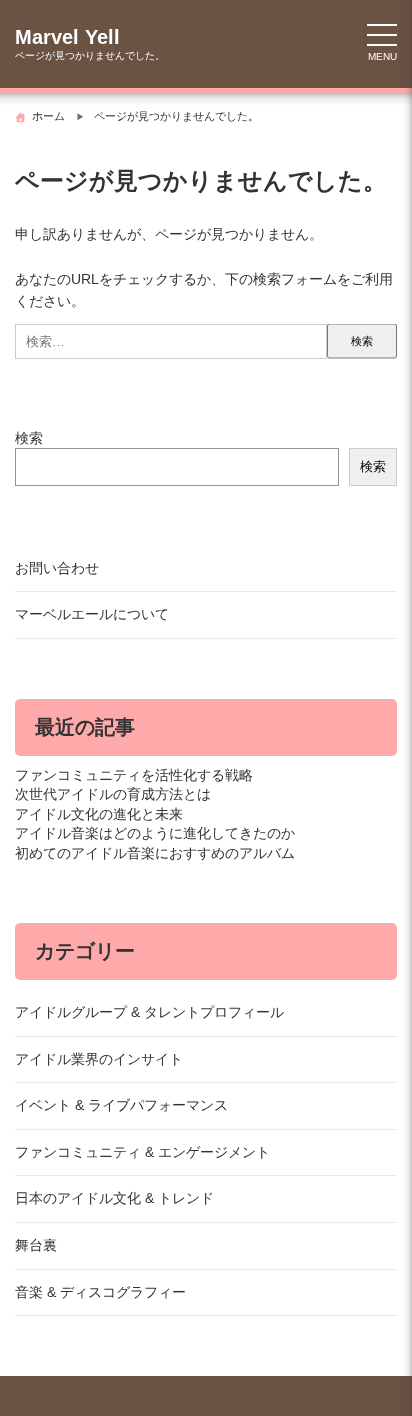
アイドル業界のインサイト (99, 1059)
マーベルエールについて (92, 614)
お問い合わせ (57, 568)
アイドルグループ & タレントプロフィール (149, 1012)
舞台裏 (36, 1245)
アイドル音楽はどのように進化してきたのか (155, 833)
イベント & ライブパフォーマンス (121, 1105)
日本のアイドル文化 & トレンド (114, 1198)
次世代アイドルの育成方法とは (113, 794)
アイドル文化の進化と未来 (99, 814)
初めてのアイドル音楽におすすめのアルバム (155, 853)
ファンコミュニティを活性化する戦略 (134, 775)
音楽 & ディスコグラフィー (100, 1292)
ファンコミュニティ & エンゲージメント (142, 1152)
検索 (29, 438)
